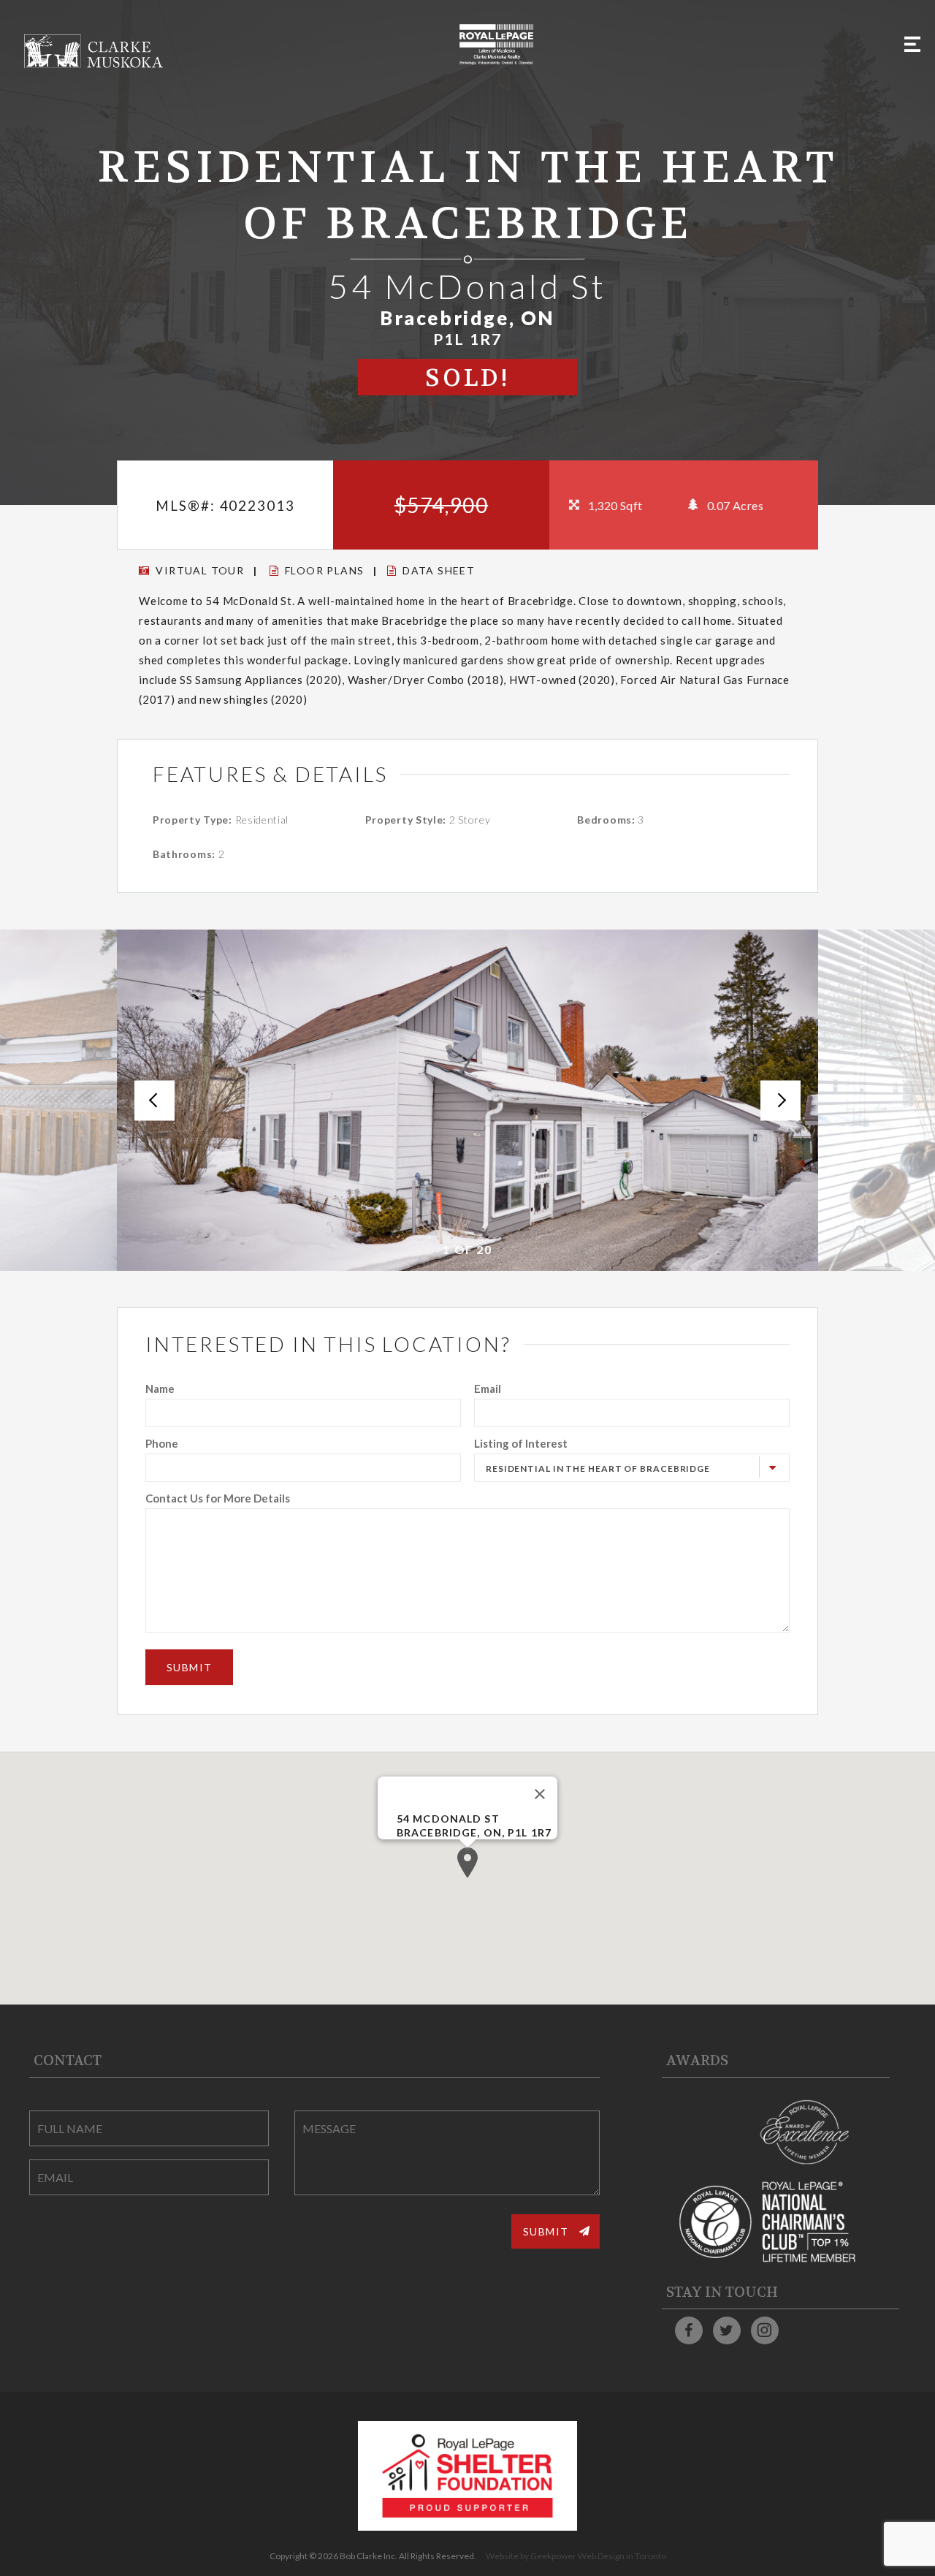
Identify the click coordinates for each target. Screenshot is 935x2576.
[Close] (540, 1794)
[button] (467, 1863)
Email (488, 1388)
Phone (162, 1443)
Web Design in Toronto (622, 2556)
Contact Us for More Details (218, 1498)
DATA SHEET (439, 570)
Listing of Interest (521, 1443)
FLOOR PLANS (324, 570)
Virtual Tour (200, 570)
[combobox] (632, 1468)
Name (160, 1388)
